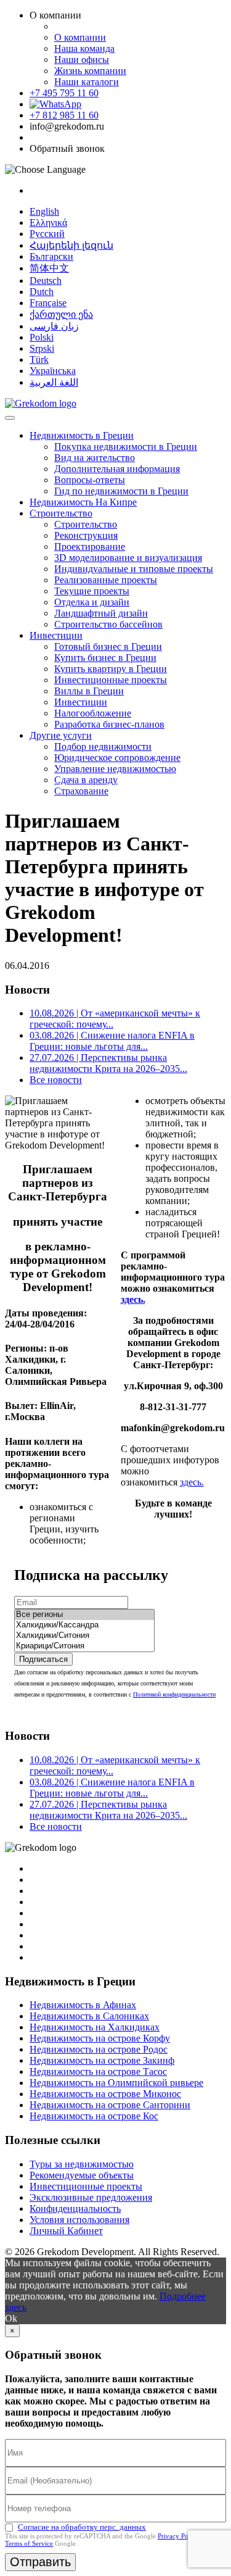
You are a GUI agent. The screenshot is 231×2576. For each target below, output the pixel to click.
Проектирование (90, 546)
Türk (39, 359)
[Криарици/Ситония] (84, 1646)
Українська (53, 371)
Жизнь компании (90, 71)
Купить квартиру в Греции (111, 669)
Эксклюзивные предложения (91, 2197)
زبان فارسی (54, 326)
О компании (80, 37)
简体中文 (49, 268)
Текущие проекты (92, 591)
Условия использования (79, 2220)
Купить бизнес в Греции (105, 658)
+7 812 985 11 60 (64, 115)
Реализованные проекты (106, 580)
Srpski (42, 348)
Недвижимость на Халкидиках (95, 2027)
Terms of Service (29, 2543)
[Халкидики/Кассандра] (84, 1625)
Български (51, 256)
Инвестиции (56, 635)
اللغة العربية (54, 382)
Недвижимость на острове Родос (99, 2049)
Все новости (56, 1080)
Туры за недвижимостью (82, 2164)
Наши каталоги (87, 82)
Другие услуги (61, 735)
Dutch (42, 292)
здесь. (192, 1482)
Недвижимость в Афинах (83, 2005)
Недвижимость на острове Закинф (102, 2060)
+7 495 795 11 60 (64, 93)
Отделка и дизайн (92, 602)
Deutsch (46, 280)
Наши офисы (82, 60)
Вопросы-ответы (90, 480)
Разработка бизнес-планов (109, 724)
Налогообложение (93, 713)
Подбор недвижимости (103, 746)
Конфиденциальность (75, 2208)
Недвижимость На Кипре (83, 502)
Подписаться (43, 1659)
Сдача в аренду (86, 780)
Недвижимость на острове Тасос (98, 2071)
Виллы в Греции (89, 691)
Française (48, 303)
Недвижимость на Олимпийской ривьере (116, 2083)
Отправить (40, 2562)
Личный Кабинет (66, 2231)
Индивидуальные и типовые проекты (134, 569)
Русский (47, 234)
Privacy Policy (178, 2536)
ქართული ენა (61, 314)
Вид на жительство (95, 458)
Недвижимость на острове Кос (94, 2116)
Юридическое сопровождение (117, 758)
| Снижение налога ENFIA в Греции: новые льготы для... (112, 1041)
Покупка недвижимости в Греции (126, 447)
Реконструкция (86, 535)
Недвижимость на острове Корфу (100, 2038)
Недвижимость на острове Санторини (110, 2105)
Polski (42, 337)
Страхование (81, 791)
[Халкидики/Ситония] (84, 1636)
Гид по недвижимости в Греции (121, 491)
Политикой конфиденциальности (174, 1694)
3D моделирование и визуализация (128, 558)
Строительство (61, 513)
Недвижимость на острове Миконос (105, 2094)
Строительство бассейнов (108, 624)
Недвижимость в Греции (82, 435)
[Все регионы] (84, 1615)
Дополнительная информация (117, 469)
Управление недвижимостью (115, 769)
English (44, 211)
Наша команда (84, 48)
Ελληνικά (48, 222)
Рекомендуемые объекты (82, 2175)
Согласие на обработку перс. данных (82, 2527)
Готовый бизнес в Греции (108, 646)
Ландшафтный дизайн (101, 613)
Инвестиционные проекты (111, 680)
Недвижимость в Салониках (89, 2016)
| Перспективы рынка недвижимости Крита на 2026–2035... (108, 1063)
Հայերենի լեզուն (71, 245)
